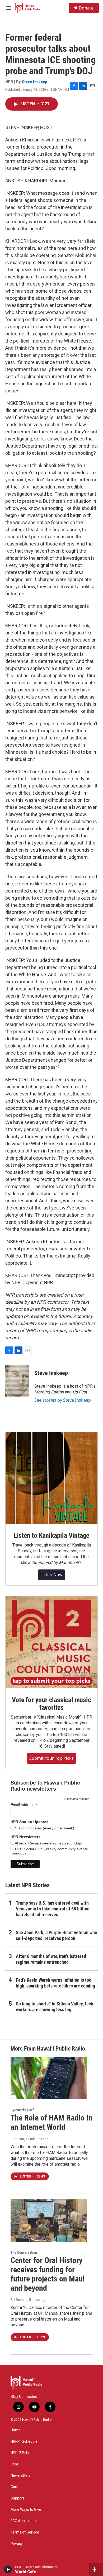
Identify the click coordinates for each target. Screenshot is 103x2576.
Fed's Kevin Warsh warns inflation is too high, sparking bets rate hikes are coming (55, 1983)
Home (16, 2430)
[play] (8, 2569)
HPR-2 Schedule (24, 2453)
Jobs (15, 2464)
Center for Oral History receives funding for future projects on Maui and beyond (48, 2274)
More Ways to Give (26, 2510)
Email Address (24, 1805)
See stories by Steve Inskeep (63, 1400)
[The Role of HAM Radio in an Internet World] (49, 2078)
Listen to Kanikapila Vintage (51, 1535)
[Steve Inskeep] (17, 1381)
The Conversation (24, 2252)
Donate (86, 8)
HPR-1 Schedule (24, 2442)
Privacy (17, 2544)
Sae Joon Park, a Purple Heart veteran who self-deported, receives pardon (57, 1935)
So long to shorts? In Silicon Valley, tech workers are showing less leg (55, 2007)
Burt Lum (17, 2139)
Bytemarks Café (22, 2110)
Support (17, 2498)
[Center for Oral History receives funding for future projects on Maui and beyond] (49, 2221)
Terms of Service (25, 2532)
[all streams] (96, 2569)
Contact (17, 2487)
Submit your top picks (51, 1758)
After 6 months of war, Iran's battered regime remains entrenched (51, 1959)
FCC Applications (25, 2521)
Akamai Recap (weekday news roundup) (48, 1843)
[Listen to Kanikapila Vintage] (51, 1478)
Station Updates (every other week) (44, 1828)
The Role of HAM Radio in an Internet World (51, 2122)
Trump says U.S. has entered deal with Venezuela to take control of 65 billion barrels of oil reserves (53, 1909)
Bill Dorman (19, 2300)
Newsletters (21, 2476)
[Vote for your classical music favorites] (51, 1642)
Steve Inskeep (34, 82)
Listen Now (51, 1574)
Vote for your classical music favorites (51, 1704)
